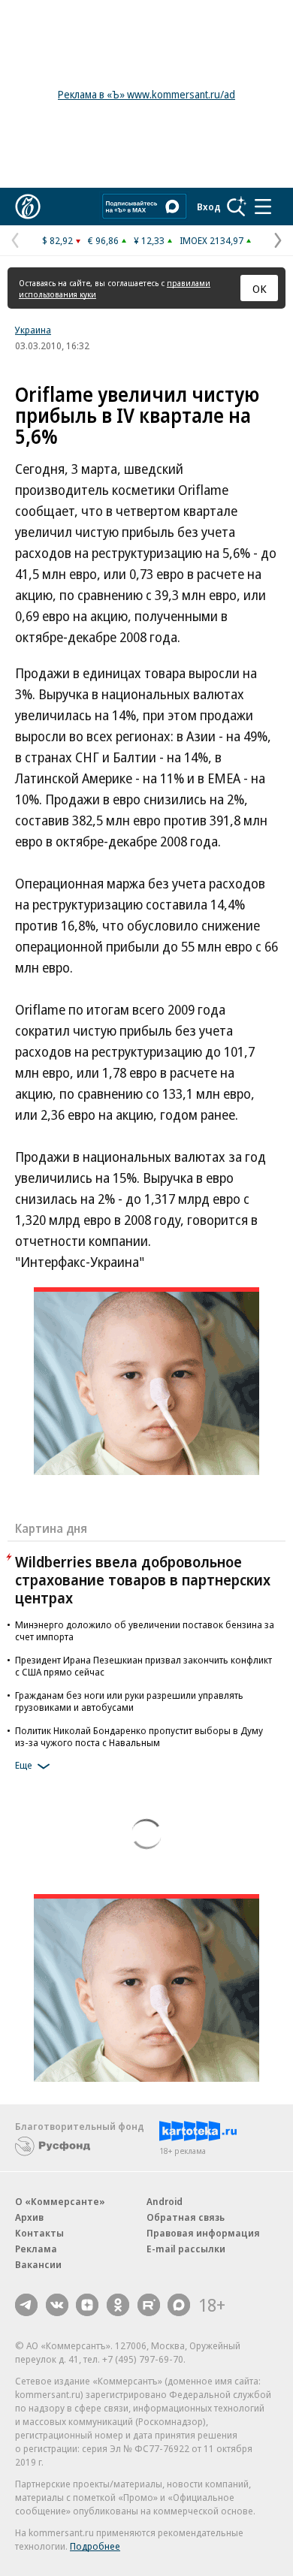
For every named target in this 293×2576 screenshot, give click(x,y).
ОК (260, 288)
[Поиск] (237, 207)
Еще (24, 1765)
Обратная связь (186, 2217)
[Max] (179, 2305)
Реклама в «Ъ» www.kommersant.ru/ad (146, 94)
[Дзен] (87, 2305)
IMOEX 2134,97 (211, 240)
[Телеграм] (26, 2305)
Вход (209, 207)
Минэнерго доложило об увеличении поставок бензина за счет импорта (145, 1630)
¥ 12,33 (149, 240)
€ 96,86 (103, 240)
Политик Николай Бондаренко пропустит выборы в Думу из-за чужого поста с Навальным (139, 1736)
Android (165, 2201)
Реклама (36, 2249)
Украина (33, 330)
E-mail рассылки (186, 2249)
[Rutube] (149, 2305)
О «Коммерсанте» (60, 2201)
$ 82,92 (57, 240)
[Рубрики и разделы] (263, 207)
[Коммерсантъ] (28, 207)
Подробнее (95, 2546)
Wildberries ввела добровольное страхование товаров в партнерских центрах (143, 1580)
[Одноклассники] (118, 2305)
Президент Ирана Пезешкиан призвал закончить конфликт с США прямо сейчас (143, 1666)
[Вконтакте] (57, 2305)
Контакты (39, 2233)
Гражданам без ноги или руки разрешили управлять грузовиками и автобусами (129, 1701)
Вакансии (38, 2264)
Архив (29, 2217)
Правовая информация (203, 2233)
